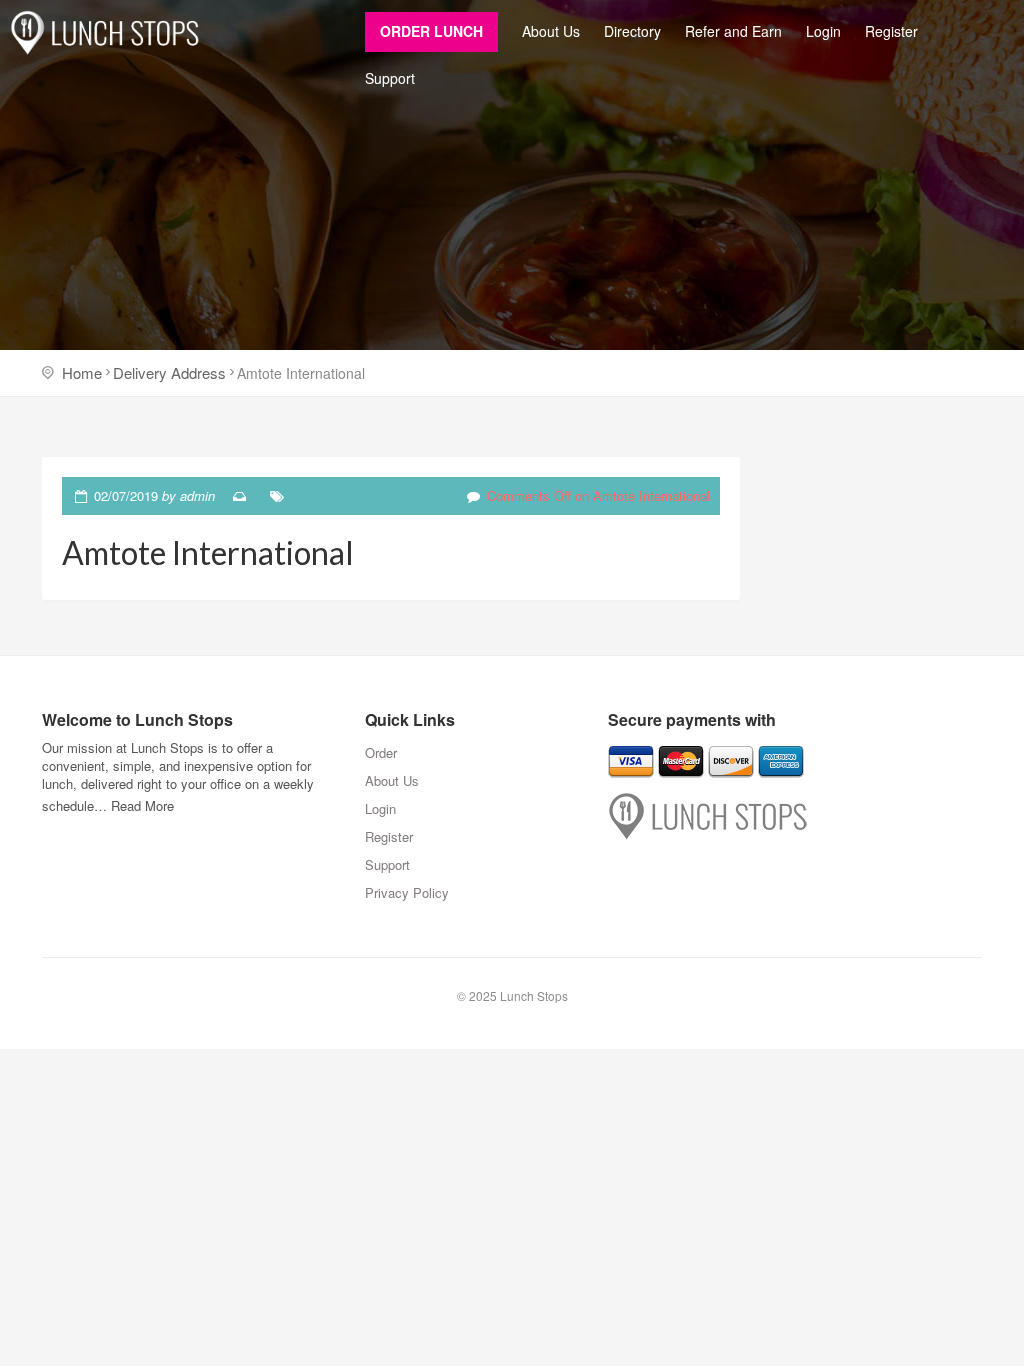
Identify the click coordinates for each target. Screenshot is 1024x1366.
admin (197, 495)
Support (390, 78)
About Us (551, 31)
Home (82, 372)
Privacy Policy (407, 892)
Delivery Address (169, 372)
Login (823, 31)
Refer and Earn (733, 31)
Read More (142, 805)
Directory (632, 31)
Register (891, 31)
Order (381, 752)
